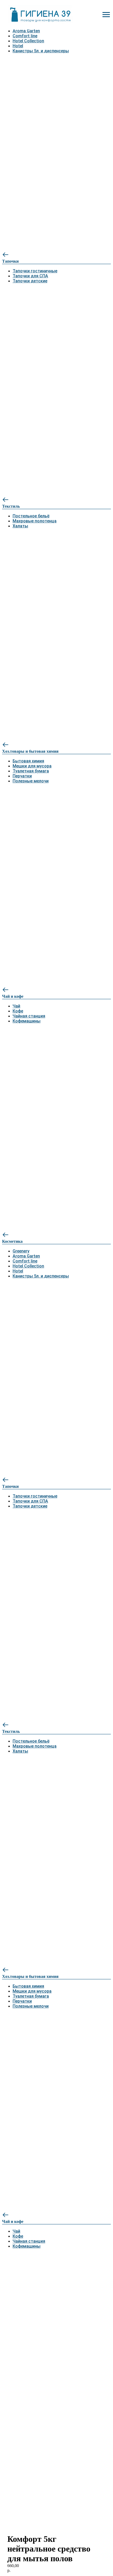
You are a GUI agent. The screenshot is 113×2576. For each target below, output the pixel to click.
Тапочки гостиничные (35, 271)
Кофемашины (27, 1021)
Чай (16, 1006)
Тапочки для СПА (30, 276)
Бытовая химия (28, 761)
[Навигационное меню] (106, 15)
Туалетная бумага (31, 771)
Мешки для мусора (32, 766)
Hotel (18, 46)
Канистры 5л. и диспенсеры (41, 51)
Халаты (20, 526)
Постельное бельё (31, 516)
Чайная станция (29, 1016)
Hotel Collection (28, 41)
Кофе (18, 1011)
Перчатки (22, 776)
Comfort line (25, 36)
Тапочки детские (30, 281)
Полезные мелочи (31, 781)
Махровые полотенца (35, 521)
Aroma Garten (26, 31)
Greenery (21, 1251)
